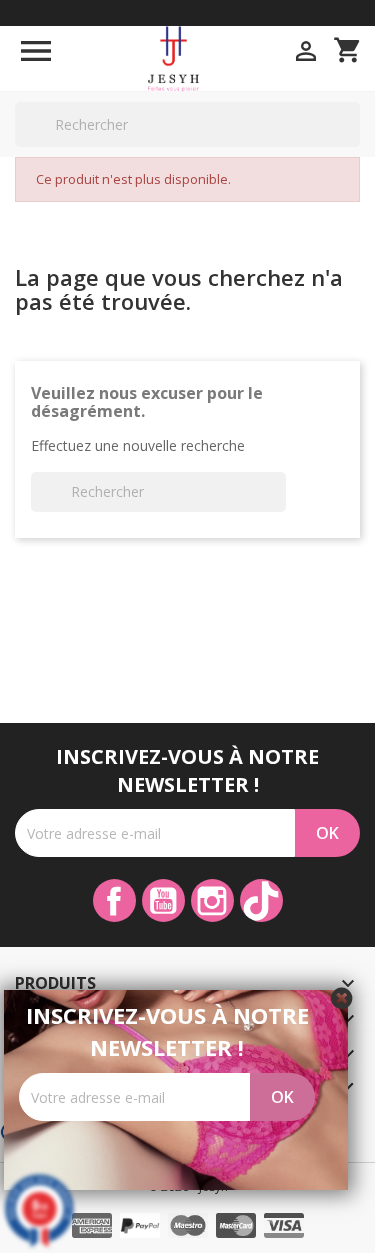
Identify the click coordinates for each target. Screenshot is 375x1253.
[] (352, 146)
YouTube (163, 900)
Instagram (212, 900)
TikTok (261, 900)
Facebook (114, 900)
